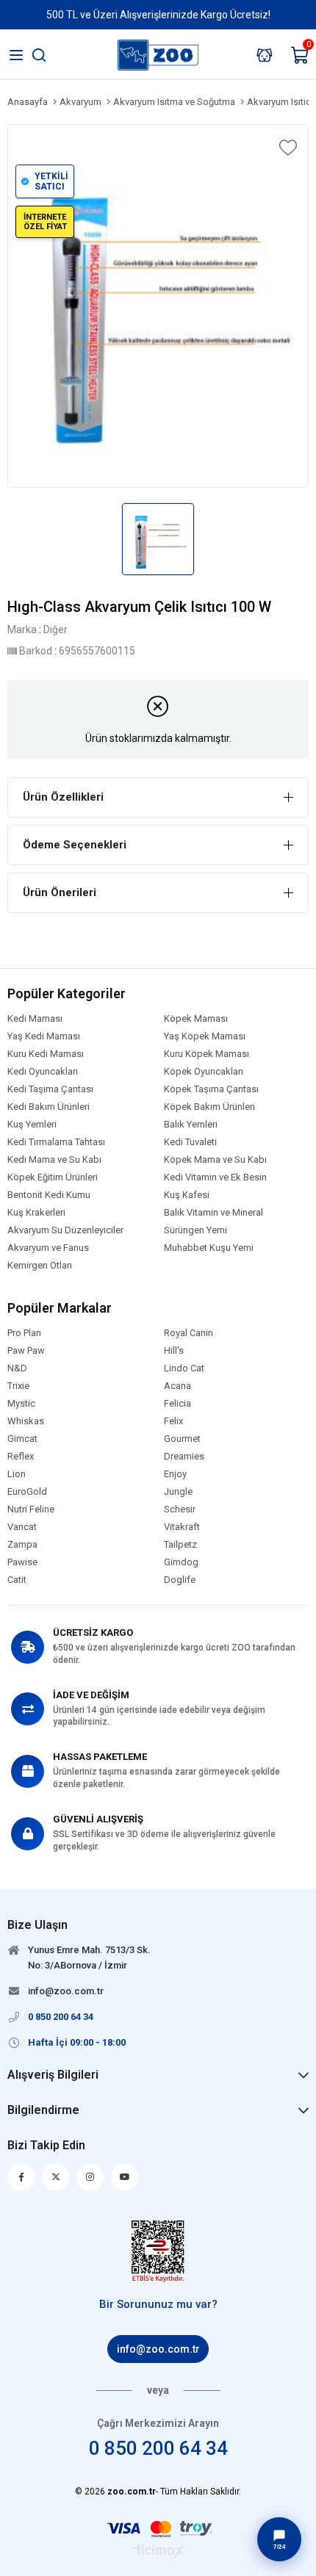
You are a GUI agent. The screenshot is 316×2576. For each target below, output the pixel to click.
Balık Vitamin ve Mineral (213, 1213)
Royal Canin (188, 1333)
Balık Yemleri (191, 1125)
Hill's (174, 1351)
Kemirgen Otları (40, 1266)
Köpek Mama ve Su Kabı (215, 1160)
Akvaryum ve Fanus (48, 1248)
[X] (55, 2177)
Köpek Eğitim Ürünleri (53, 1177)
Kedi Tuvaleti (190, 1142)
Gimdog (181, 1562)
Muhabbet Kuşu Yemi (209, 1248)
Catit (17, 1580)
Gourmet (182, 1439)
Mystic (21, 1404)
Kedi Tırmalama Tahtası (56, 1142)
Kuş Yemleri (32, 1125)
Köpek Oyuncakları (204, 1072)
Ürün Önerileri (60, 892)
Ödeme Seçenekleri (75, 845)
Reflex (21, 1457)
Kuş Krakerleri (36, 1213)
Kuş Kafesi (187, 1195)
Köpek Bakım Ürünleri (209, 1107)
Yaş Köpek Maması (205, 1036)
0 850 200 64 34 (158, 2448)
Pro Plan (24, 1333)
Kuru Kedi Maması (46, 1054)
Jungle (178, 1492)
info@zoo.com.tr (158, 2349)
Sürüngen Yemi (195, 1230)
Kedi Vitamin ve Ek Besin (215, 1177)
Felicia (177, 1404)
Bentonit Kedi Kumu (49, 1195)
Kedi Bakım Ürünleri (49, 1107)
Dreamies (184, 1457)
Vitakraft (182, 1527)
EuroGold (27, 1492)
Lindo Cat (184, 1368)
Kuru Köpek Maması (207, 1054)
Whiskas (26, 1421)
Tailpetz (180, 1545)
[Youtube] (125, 2177)
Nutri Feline (31, 1509)
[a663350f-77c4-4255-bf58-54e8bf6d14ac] (158, 2251)
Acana (177, 1386)
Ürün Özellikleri (63, 797)
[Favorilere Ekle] (287, 148)
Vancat (22, 1527)
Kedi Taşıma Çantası (50, 1089)
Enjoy (175, 1474)
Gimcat (22, 1439)
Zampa (22, 1545)
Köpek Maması (196, 1019)
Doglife (180, 1580)
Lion (17, 1474)
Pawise (22, 1562)
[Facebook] (21, 2177)
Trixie (18, 1386)
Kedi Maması (35, 1019)
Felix (173, 1421)
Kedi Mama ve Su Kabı (54, 1160)
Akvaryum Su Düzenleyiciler (65, 1230)
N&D (17, 1368)
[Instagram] (90, 2177)
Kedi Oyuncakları (43, 1072)
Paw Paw (26, 1351)
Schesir (180, 1509)
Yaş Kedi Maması (44, 1036)
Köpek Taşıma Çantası (211, 1089)
